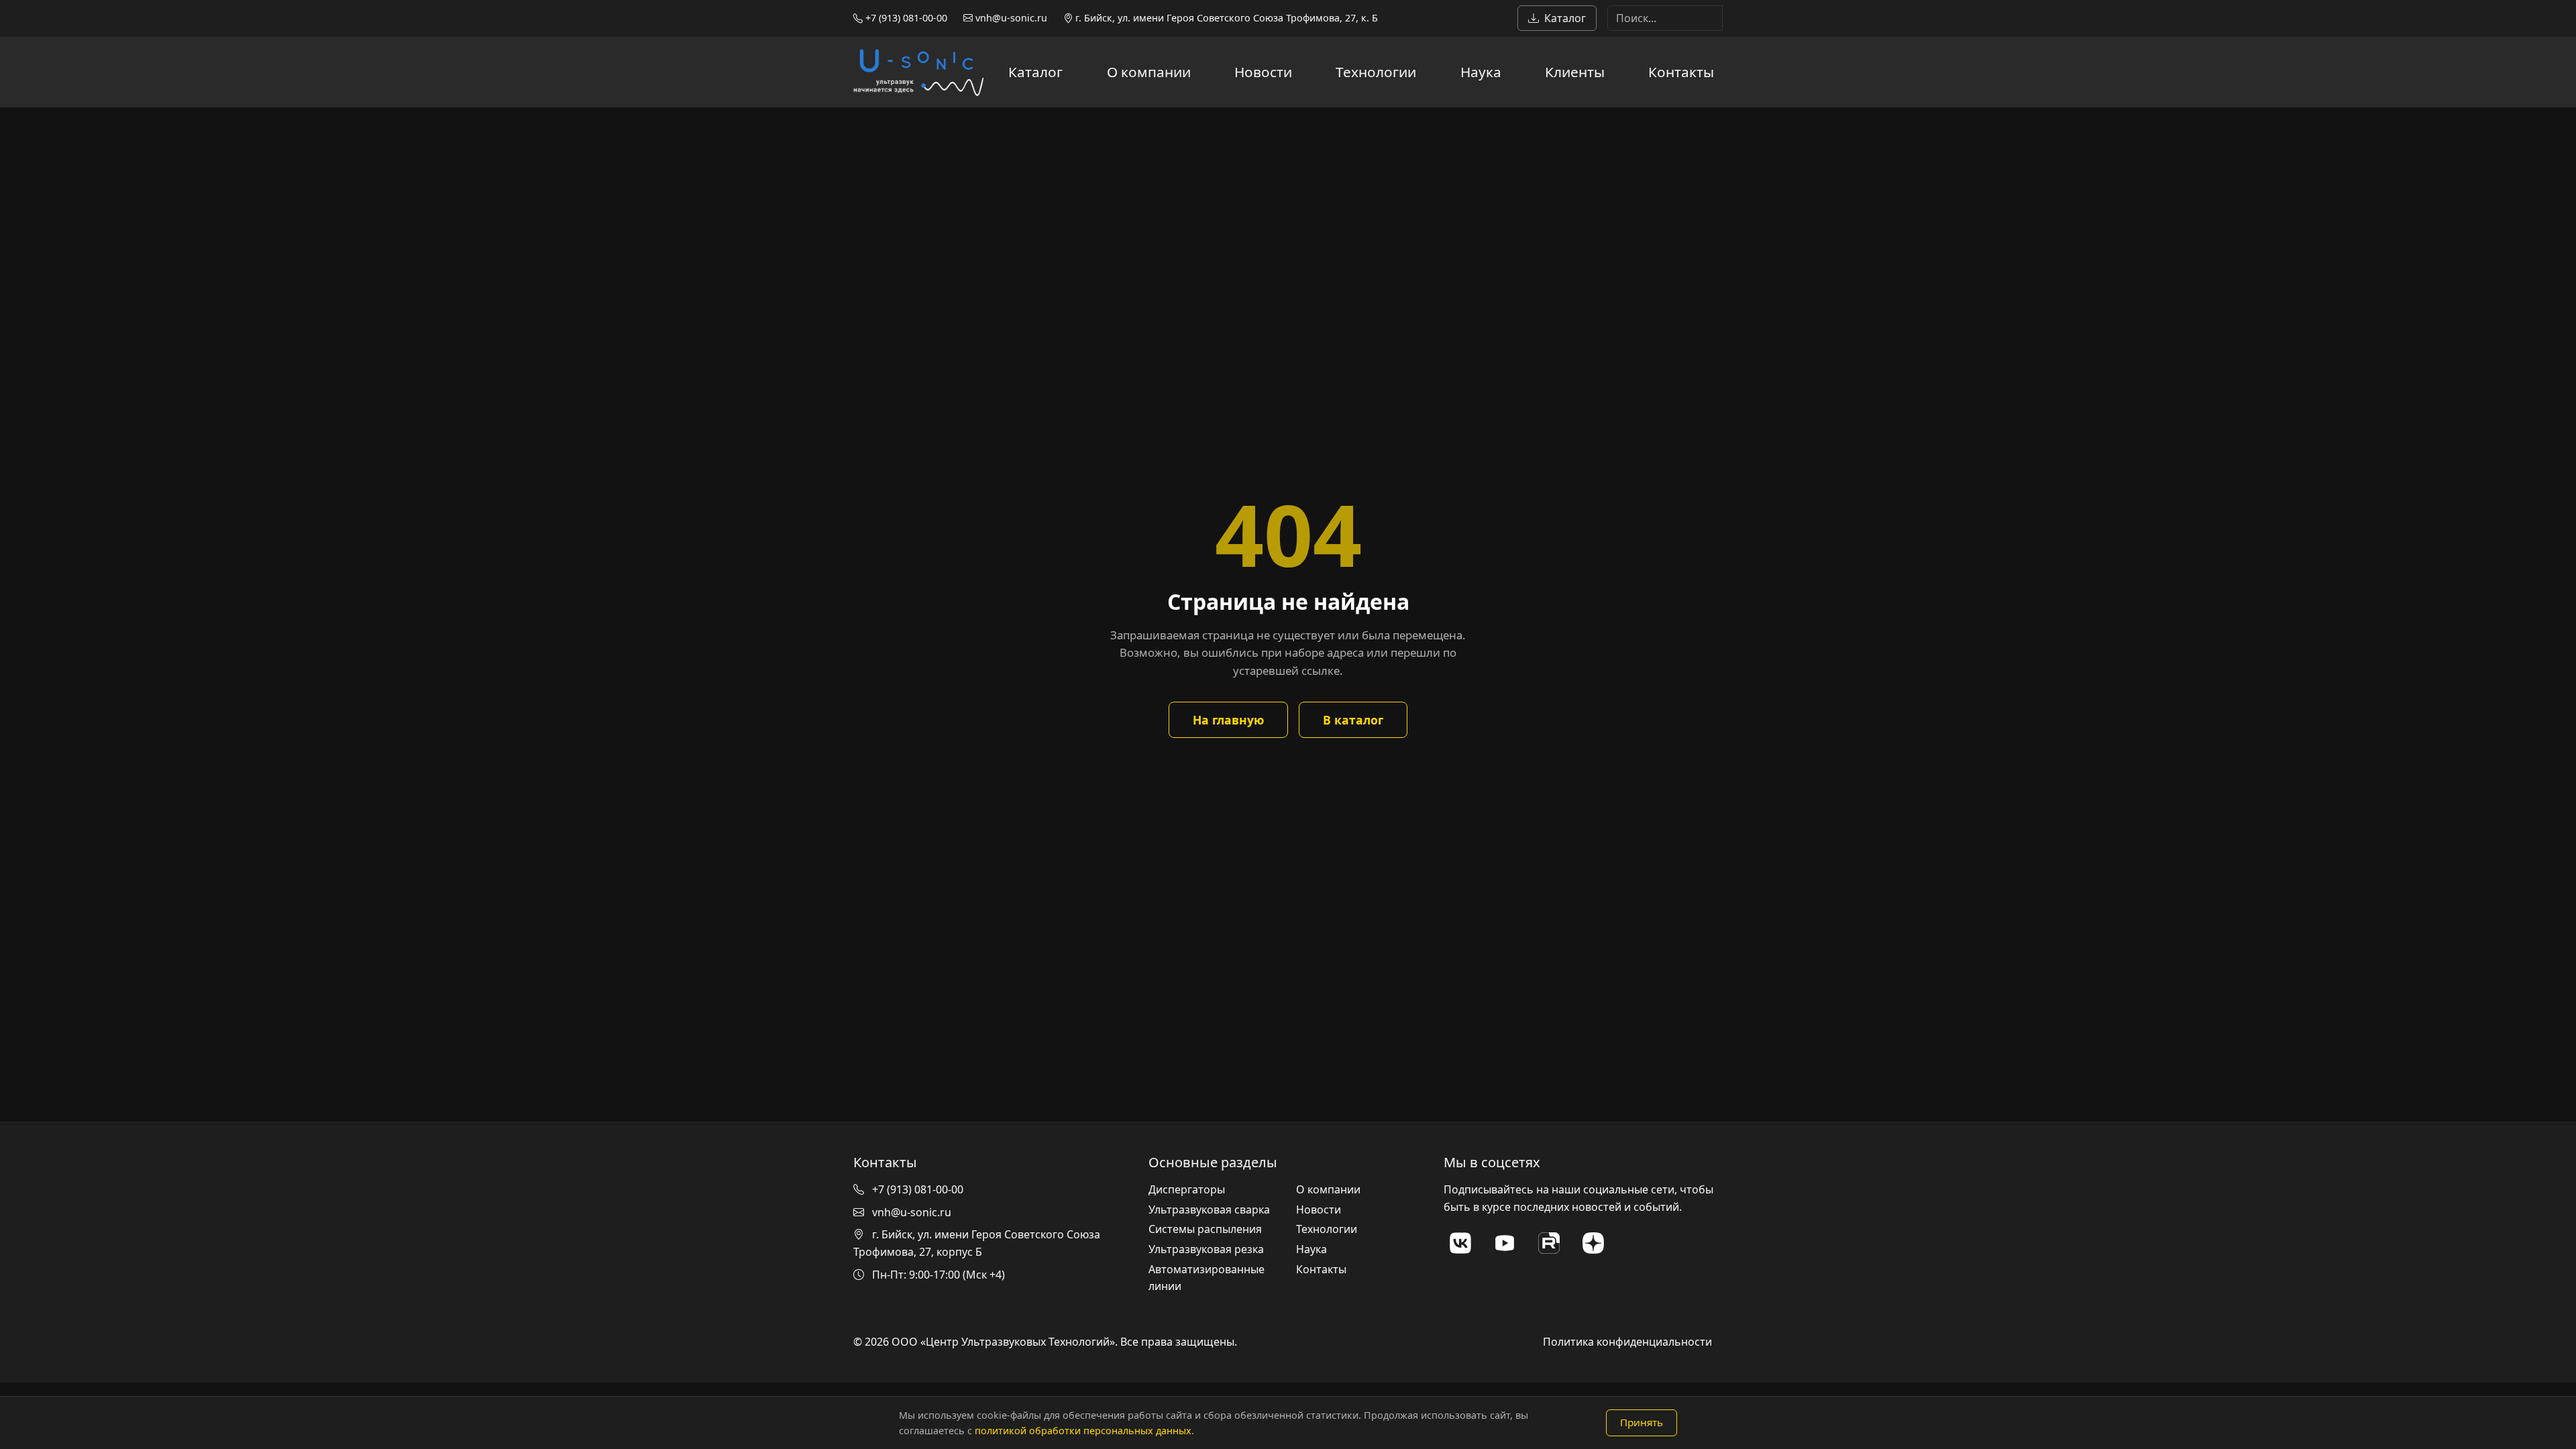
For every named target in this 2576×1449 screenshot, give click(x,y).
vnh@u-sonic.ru (1010, 18)
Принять (1642, 1422)
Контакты (1681, 72)
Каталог (1565, 18)
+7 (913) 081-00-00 (905, 18)
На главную (1228, 720)
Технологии (1376, 72)
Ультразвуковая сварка (1209, 1210)
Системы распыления (1205, 1229)
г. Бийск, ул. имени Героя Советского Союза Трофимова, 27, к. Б (1225, 18)
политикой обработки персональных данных (1083, 1431)
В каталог (1353, 720)
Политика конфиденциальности (1627, 1342)
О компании (1149, 72)
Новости (1263, 72)
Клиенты (1575, 72)
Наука (1481, 72)
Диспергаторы (1187, 1189)
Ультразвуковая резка (1206, 1249)
